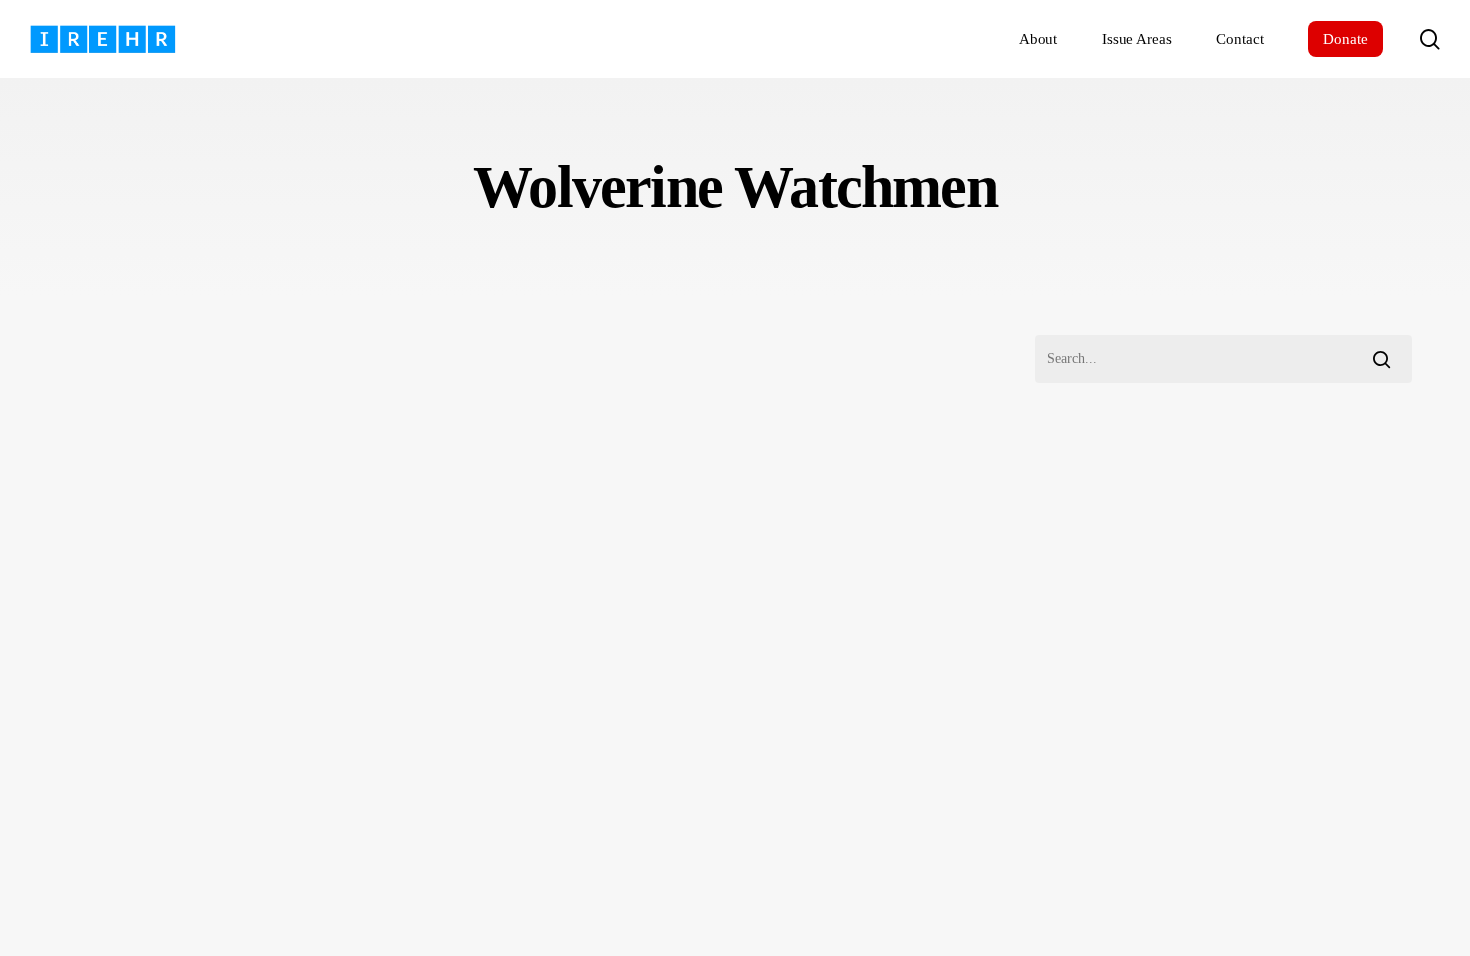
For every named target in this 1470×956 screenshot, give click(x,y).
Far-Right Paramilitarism (144, 755)
